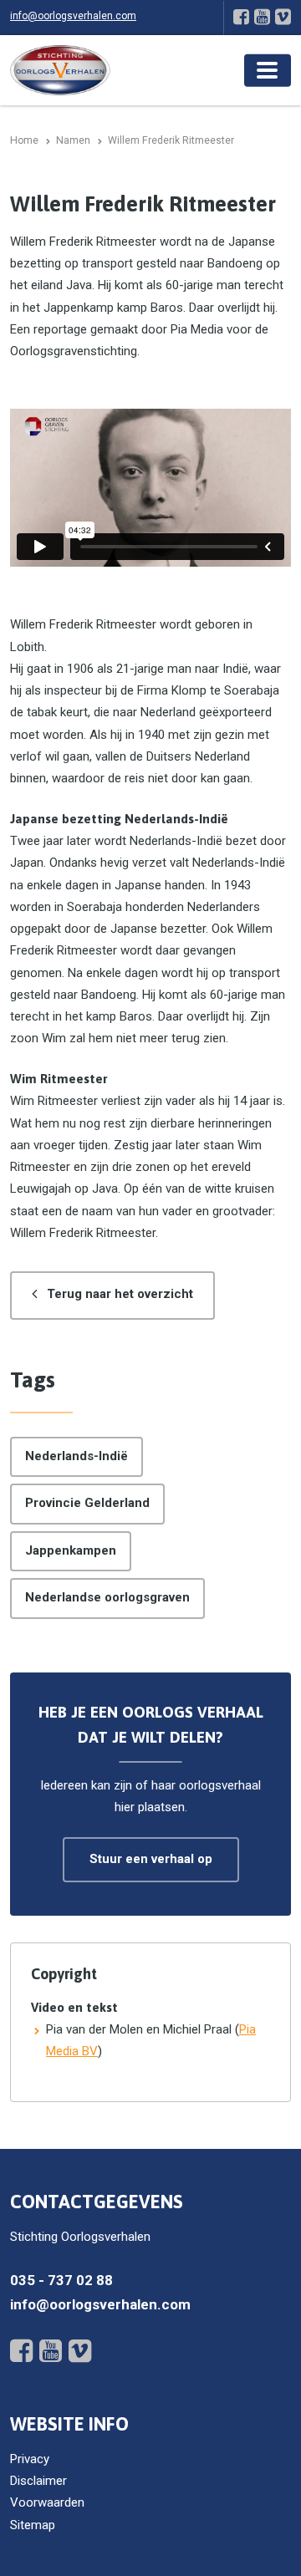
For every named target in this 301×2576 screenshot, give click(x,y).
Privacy (30, 2459)
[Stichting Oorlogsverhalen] (60, 69)
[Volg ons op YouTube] (262, 17)
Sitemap (33, 2525)
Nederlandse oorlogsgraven (107, 1597)
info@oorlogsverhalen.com (73, 16)
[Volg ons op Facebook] (241, 17)
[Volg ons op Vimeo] (283, 17)
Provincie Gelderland (87, 1503)
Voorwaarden (47, 2502)
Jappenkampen (71, 1550)
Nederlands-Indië (77, 1456)
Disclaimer (38, 2481)
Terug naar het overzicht (120, 1294)
